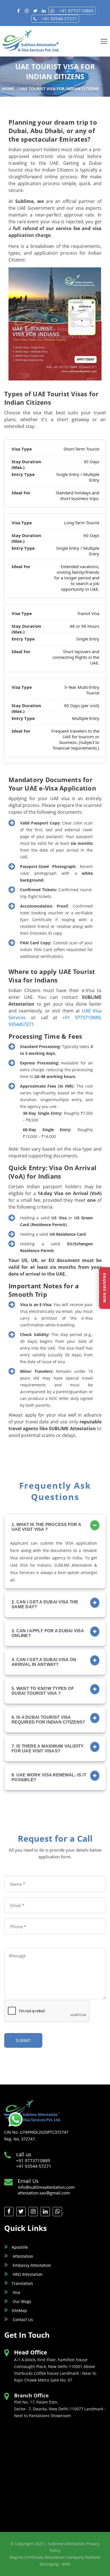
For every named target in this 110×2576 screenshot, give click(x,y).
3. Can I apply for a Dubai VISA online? (48, 1633)
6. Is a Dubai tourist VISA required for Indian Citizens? (48, 1720)
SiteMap (19, 2310)
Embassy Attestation (31, 2265)
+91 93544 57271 (59, 19)
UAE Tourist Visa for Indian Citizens (59, 89)
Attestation (22, 2256)
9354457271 (21, 1024)
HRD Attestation (27, 2274)
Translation (22, 2283)
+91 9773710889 (76, 11)
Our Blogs (21, 2301)
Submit (23, 2040)
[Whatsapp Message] (16, 2119)
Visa (16, 2292)
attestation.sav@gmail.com (44, 2193)
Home (8, 89)
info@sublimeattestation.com (46, 2187)
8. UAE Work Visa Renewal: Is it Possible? (49, 1777)
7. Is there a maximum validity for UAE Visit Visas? (48, 1748)
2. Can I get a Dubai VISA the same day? (45, 1604)
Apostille (20, 2247)
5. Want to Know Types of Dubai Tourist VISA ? (43, 1691)
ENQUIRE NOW (105, 1288)
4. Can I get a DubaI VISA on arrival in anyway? (44, 1662)
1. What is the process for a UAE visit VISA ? (46, 1527)
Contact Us (22, 2320)
